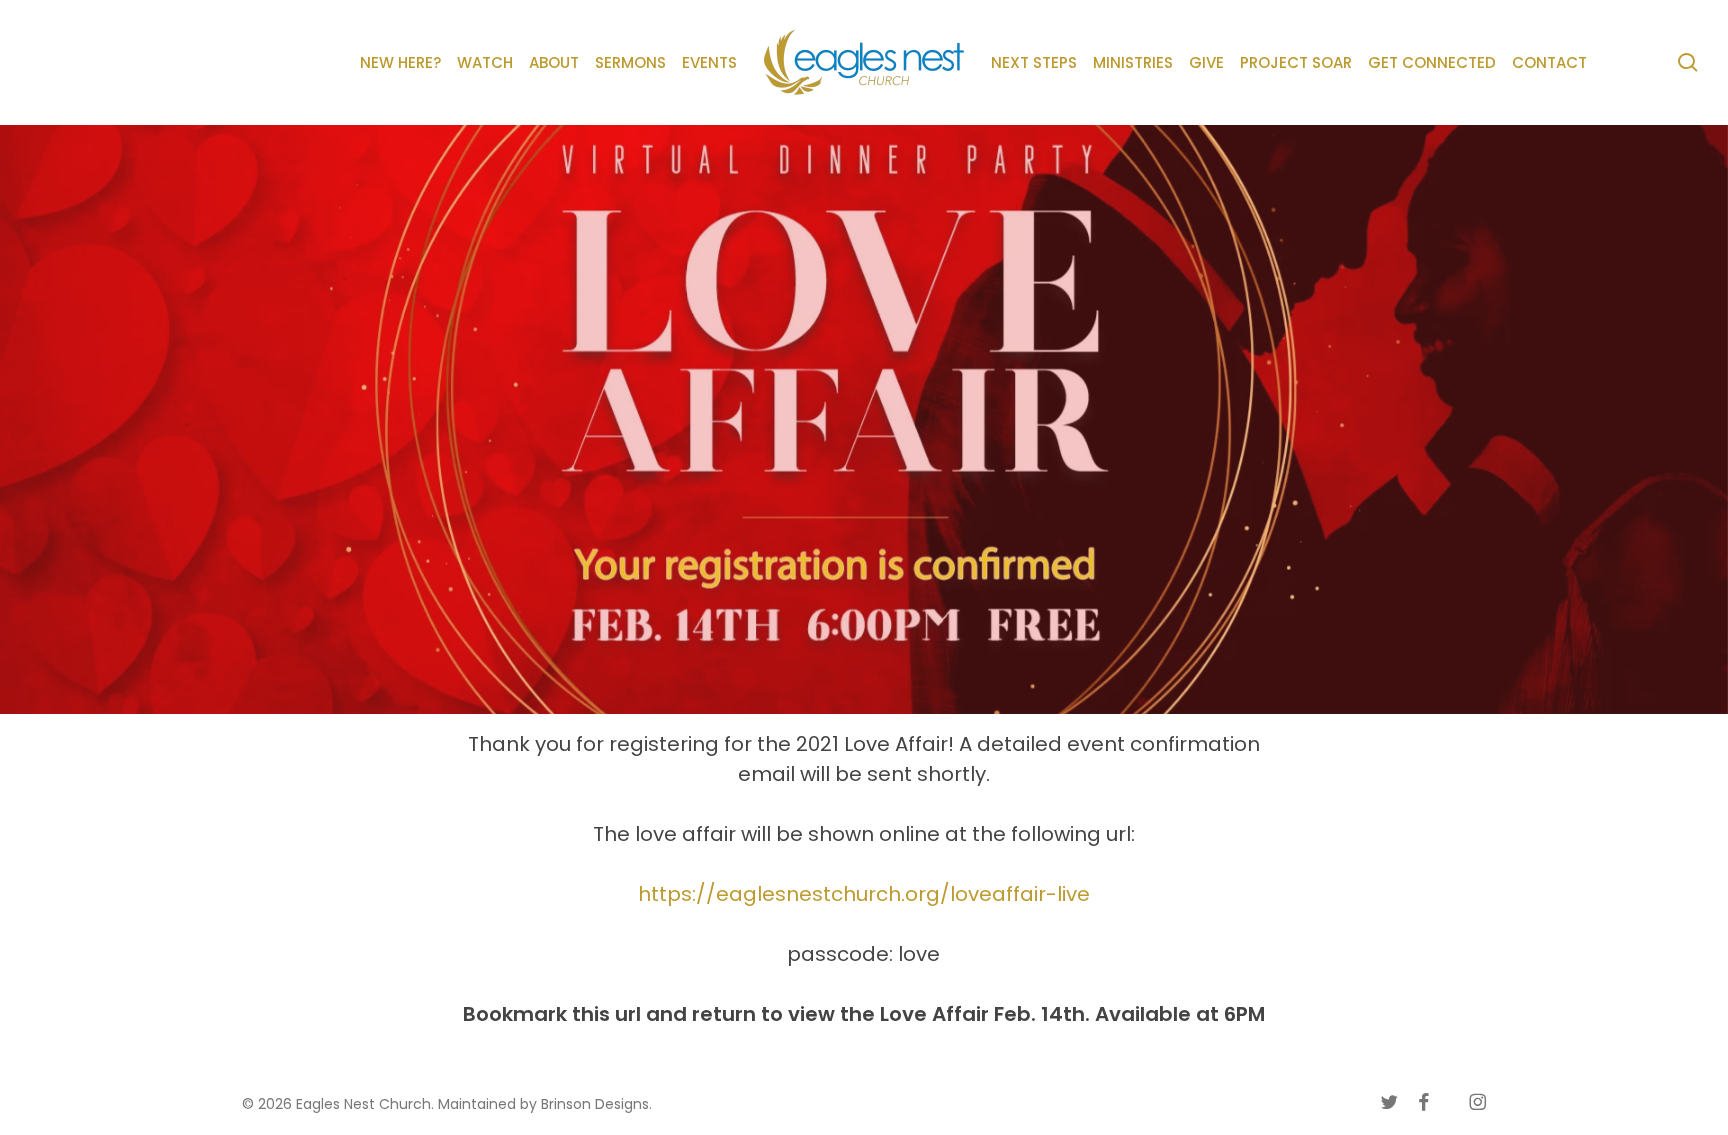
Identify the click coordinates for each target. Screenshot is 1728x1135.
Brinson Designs (595, 1104)
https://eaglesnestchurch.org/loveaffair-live (864, 894)
